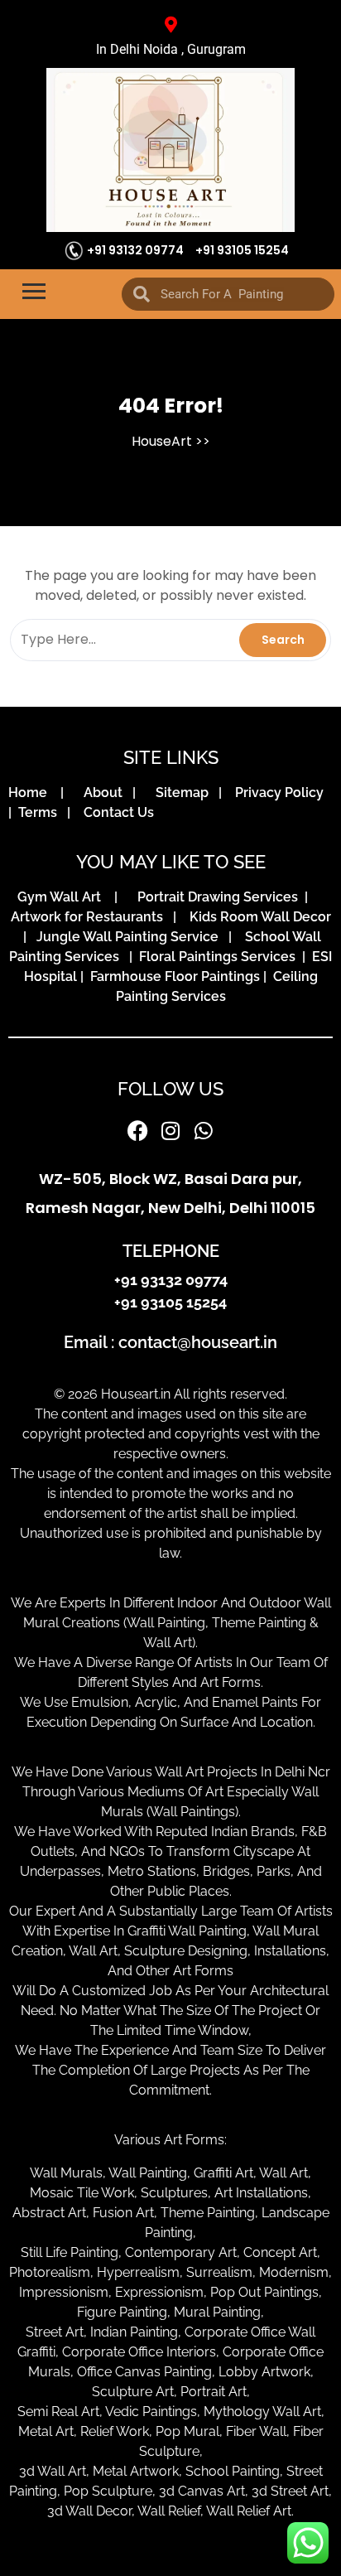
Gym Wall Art (64, 897)
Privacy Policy (283, 793)
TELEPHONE (171, 1251)
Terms (41, 812)
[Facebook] (137, 1131)
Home (33, 793)
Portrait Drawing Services (219, 897)
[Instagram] (170, 1131)
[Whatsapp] (204, 1131)
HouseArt (162, 441)
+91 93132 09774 (135, 250)
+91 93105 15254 (242, 250)
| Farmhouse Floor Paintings (168, 976)
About (106, 793)
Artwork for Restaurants (90, 917)
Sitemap (185, 793)
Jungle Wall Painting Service (131, 937)
